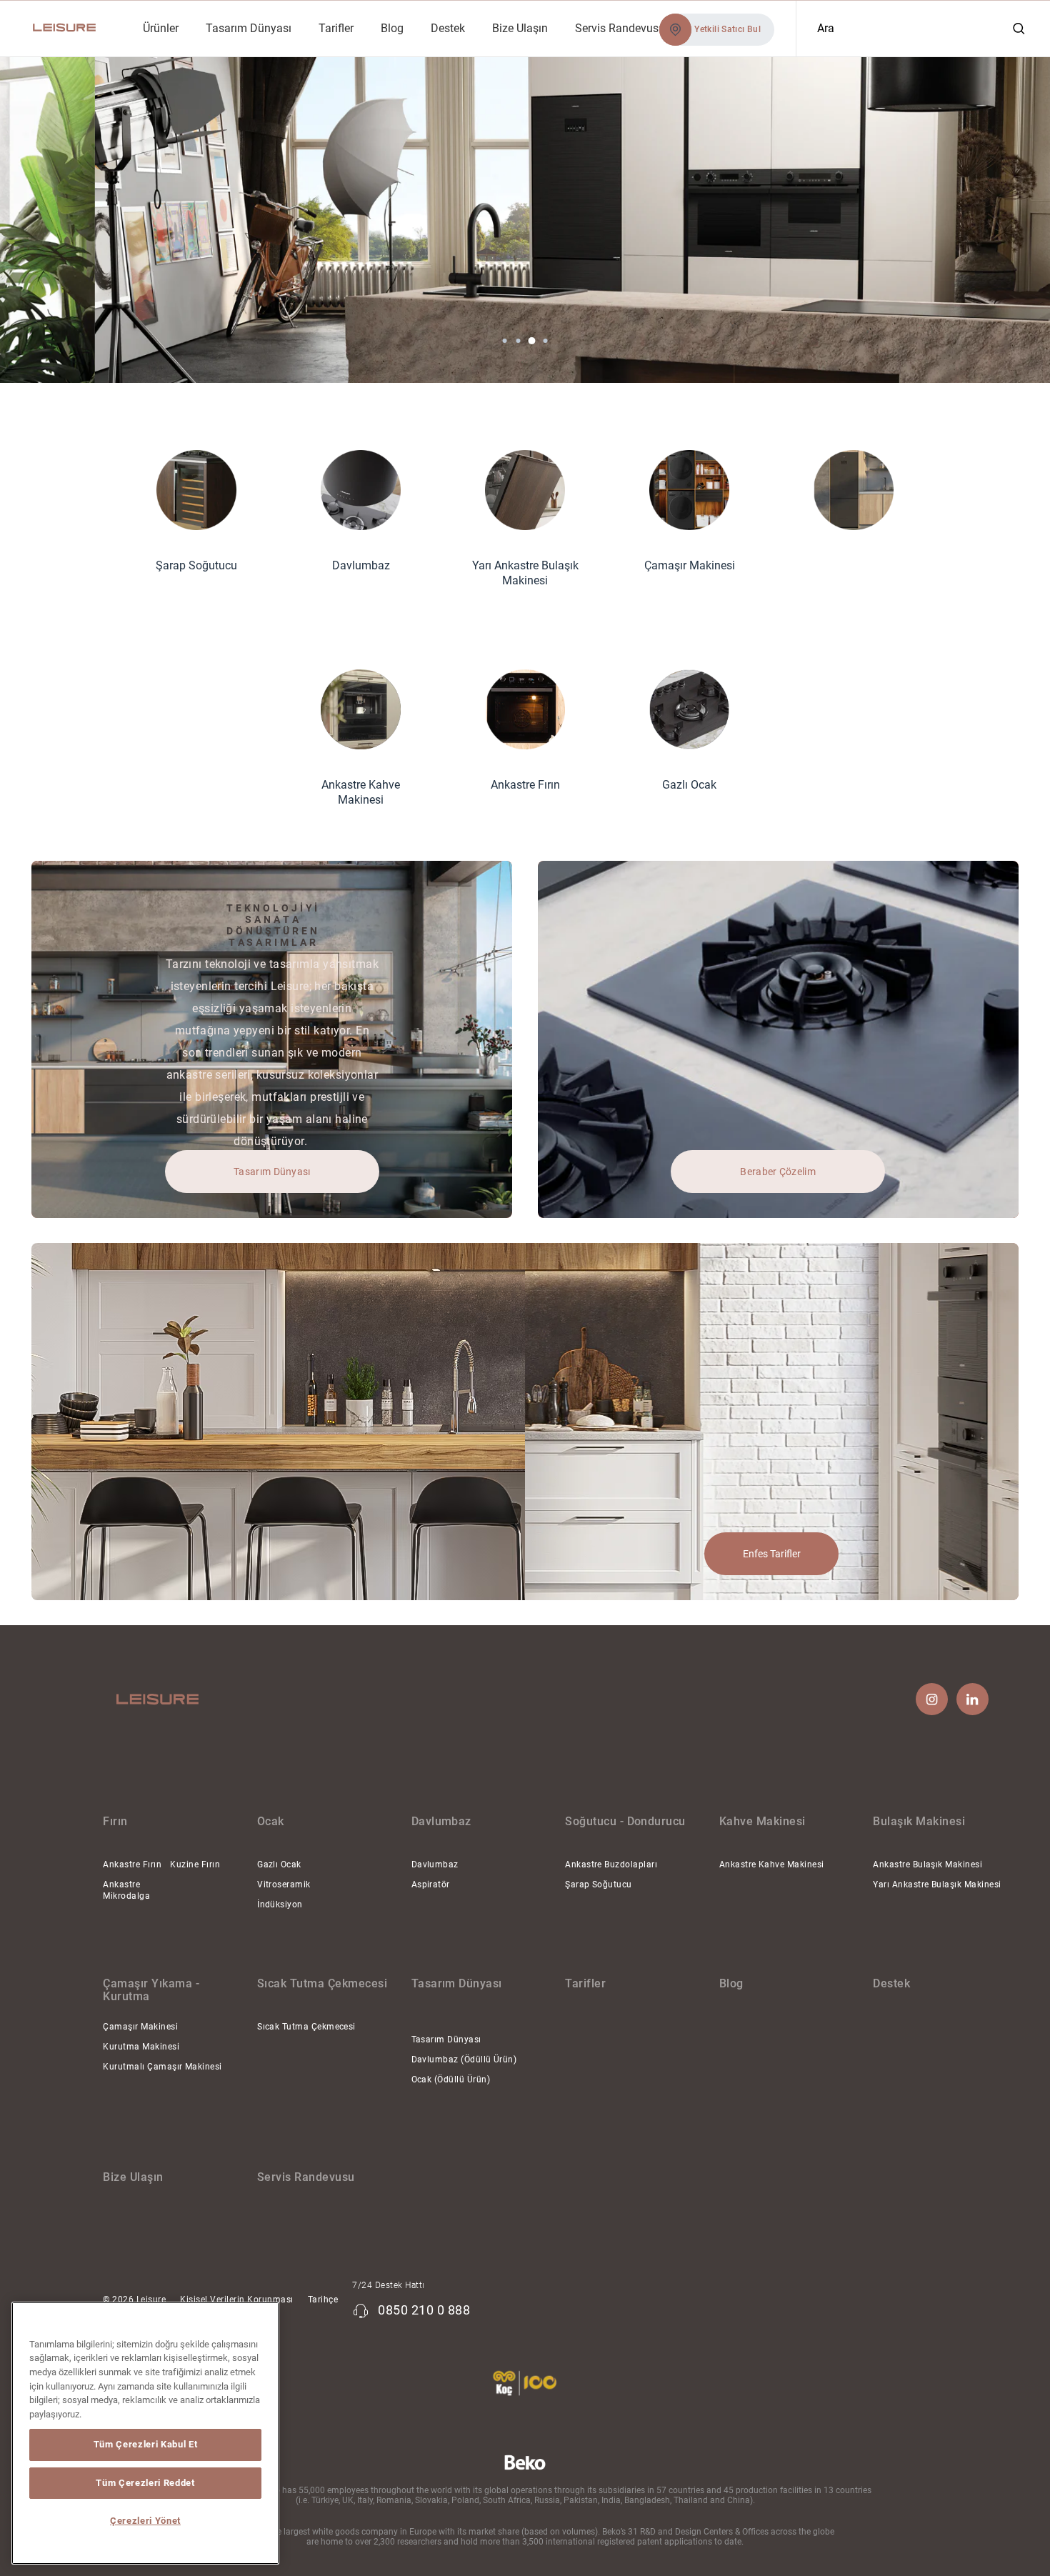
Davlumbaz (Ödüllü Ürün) (464, 2060)
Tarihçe (323, 2300)
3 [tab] (531, 341)
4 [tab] (546, 341)
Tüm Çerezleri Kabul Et (145, 2444)
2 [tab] (519, 341)
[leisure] (67, 28)
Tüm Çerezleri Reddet (145, 2483)
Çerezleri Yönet (145, 2521)
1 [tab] (505, 341)
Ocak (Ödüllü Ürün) (451, 2080)
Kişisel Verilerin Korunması (237, 2300)
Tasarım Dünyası (446, 2040)
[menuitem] (160, 28)
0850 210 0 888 (424, 2310)
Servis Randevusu (306, 2177)
